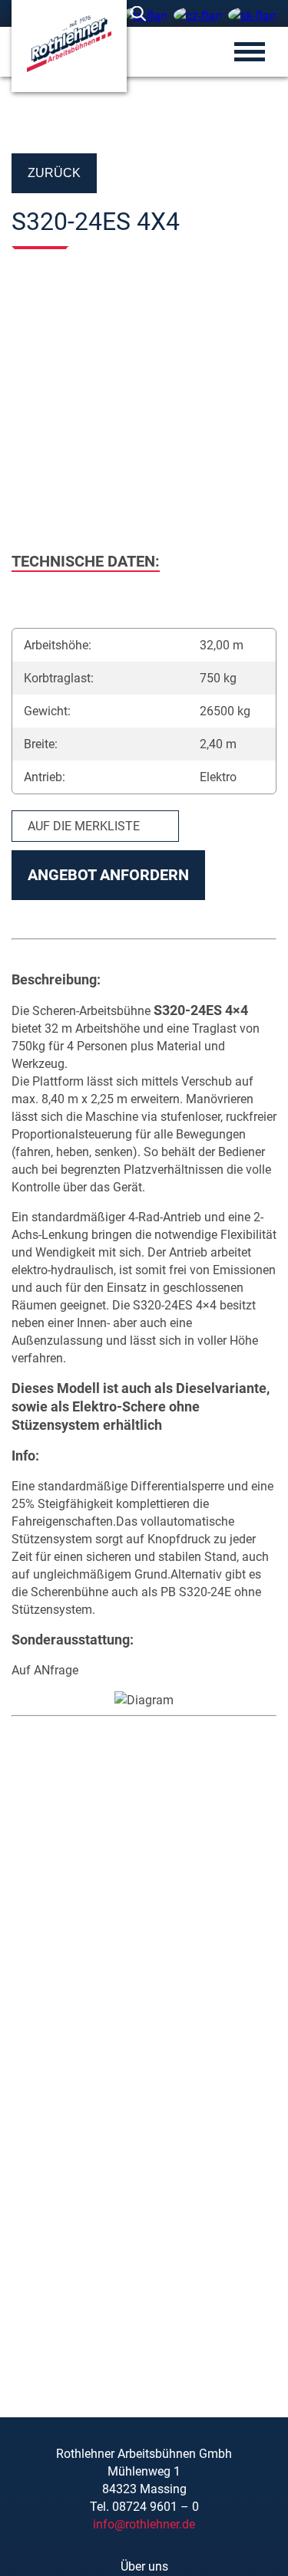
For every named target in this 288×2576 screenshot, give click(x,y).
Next (257, 401)
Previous (31, 401)
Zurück (54, 173)
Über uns (144, 2566)
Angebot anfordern (108, 875)
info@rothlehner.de (144, 2524)
